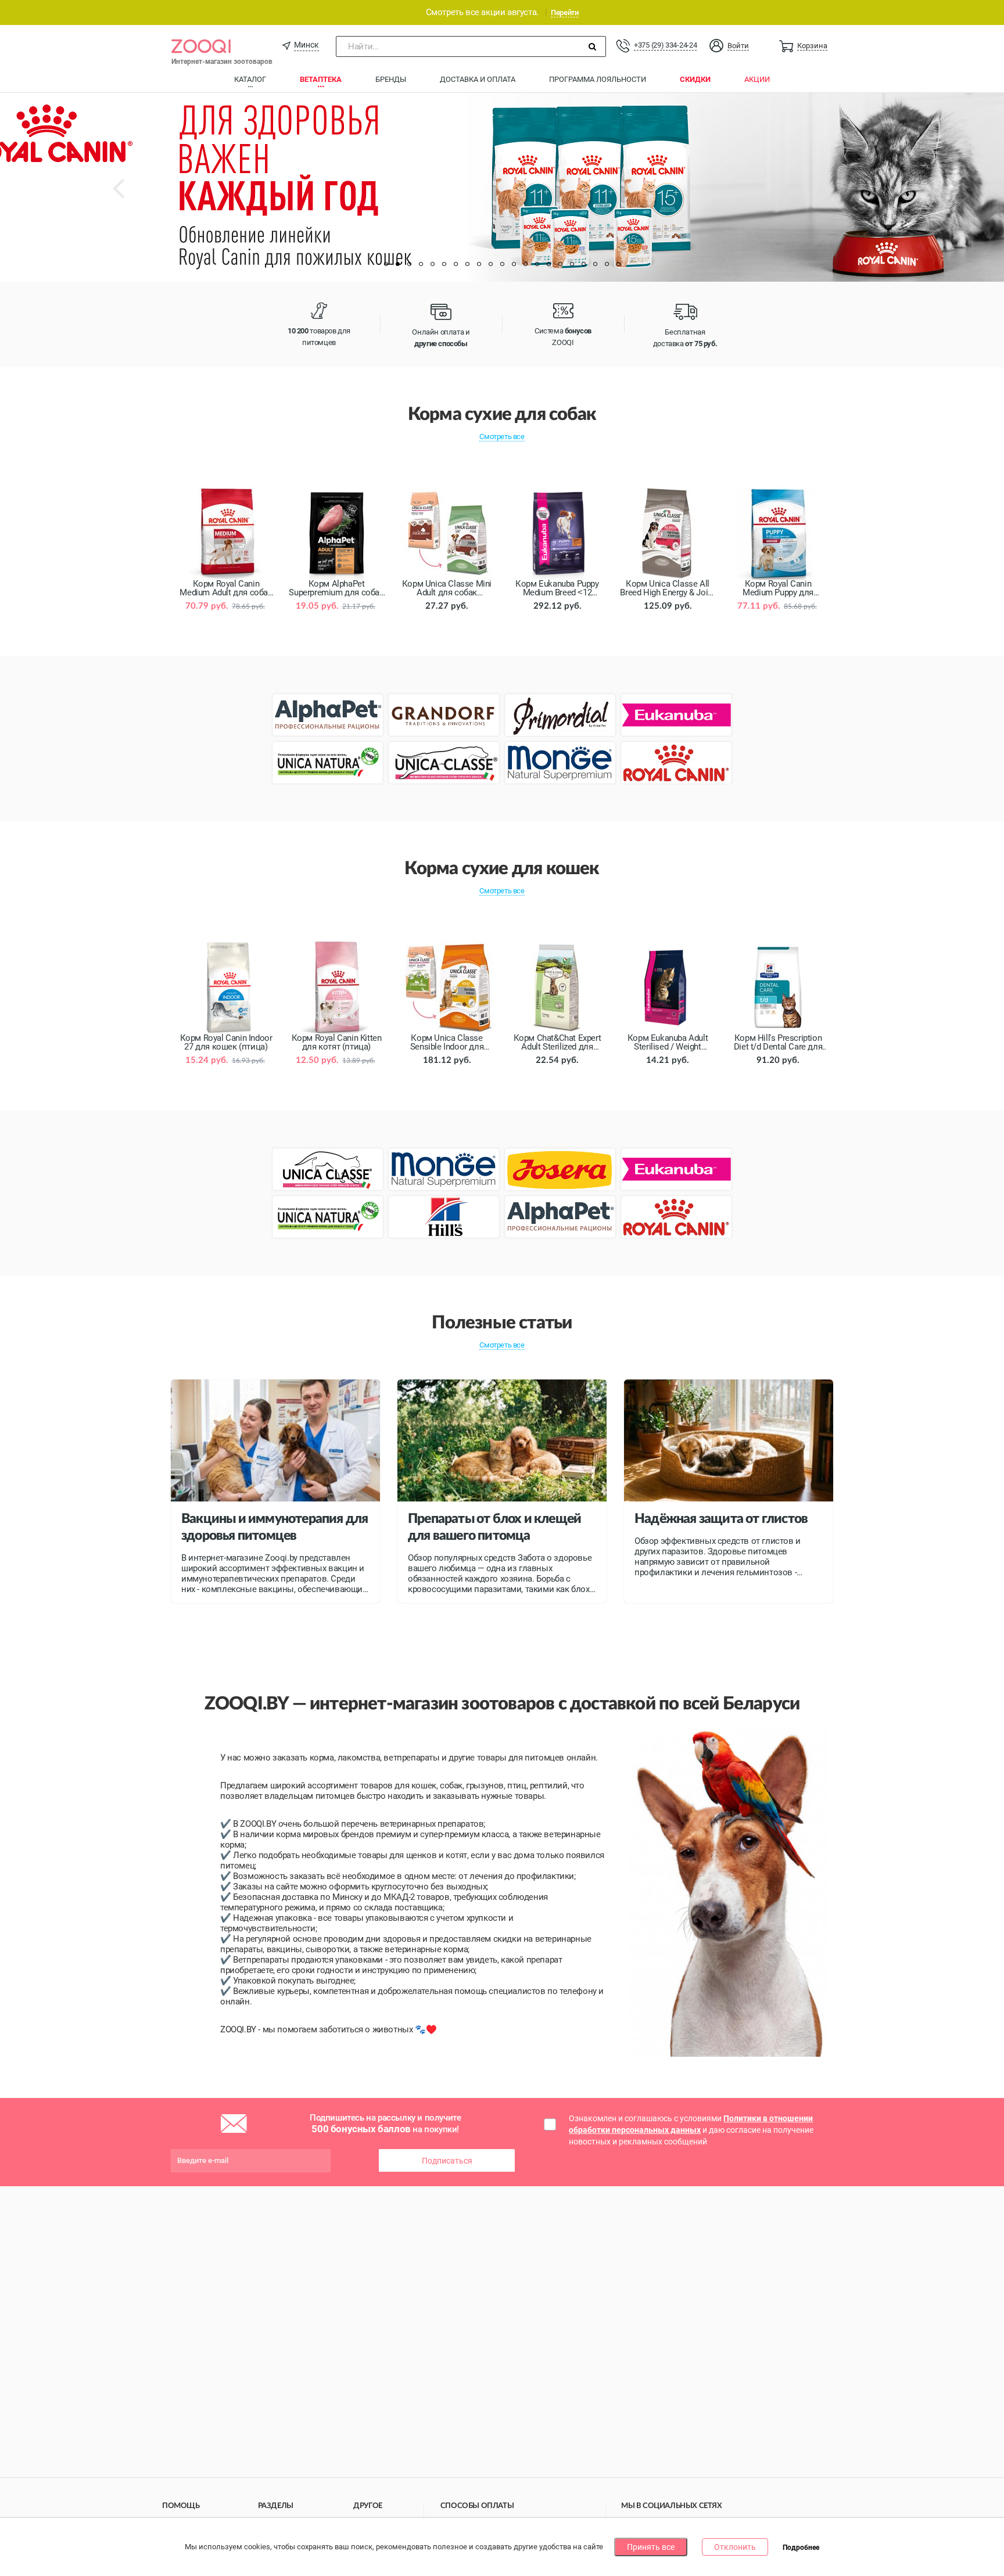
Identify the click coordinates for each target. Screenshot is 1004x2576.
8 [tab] (467, 264)
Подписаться (447, 2161)
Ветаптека (321, 79)
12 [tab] (514, 264)
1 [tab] (386, 264)
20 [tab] (607, 264)
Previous (130, 197)
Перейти (564, 12)
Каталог (250, 79)
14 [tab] (537, 264)
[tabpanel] (502, 187)
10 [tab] (490, 264)
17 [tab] (572, 264)
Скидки (695, 79)
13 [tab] (525, 264)
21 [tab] (618, 264)
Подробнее (801, 2548)
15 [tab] (548, 264)
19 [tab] (595, 264)
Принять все (651, 2547)
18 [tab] (583, 264)
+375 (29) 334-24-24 (665, 45)
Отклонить (735, 2547)
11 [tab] (502, 264)
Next (898, 197)
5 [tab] (432, 264)
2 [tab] (397, 264)
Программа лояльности (598, 79)
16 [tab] (560, 264)
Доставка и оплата (478, 79)
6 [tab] (444, 264)
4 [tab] (421, 264)
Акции (757, 79)
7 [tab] (456, 264)
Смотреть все (502, 436)
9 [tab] (479, 264)
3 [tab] (409, 264)
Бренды (391, 79)
